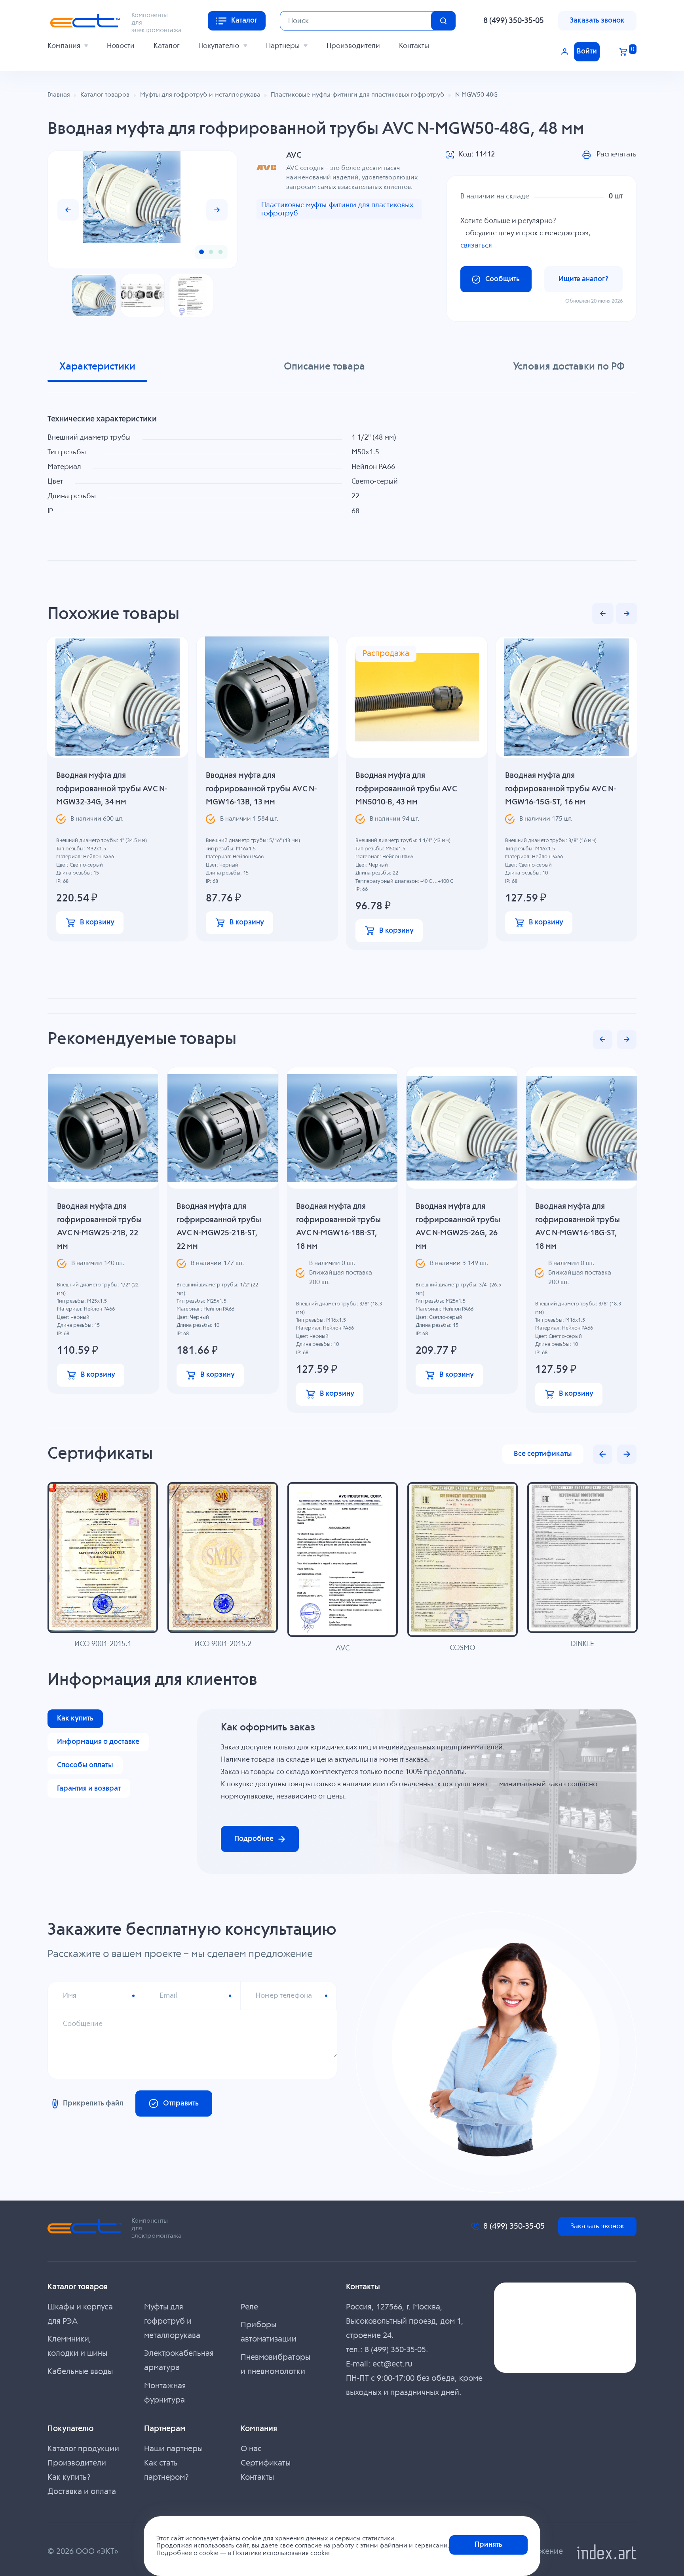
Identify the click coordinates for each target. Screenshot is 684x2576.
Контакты (414, 46)
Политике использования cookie (281, 2553)
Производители (353, 46)
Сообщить (503, 279)
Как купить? (69, 2478)
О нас (251, 2449)
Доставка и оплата (82, 2492)
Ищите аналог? (583, 279)
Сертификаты (266, 2463)
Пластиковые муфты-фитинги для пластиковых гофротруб (337, 209)
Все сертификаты (543, 1454)
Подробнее (254, 1839)
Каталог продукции (83, 2449)
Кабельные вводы (80, 2372)
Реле (249, 2307)
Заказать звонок (597, 21)
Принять (488, 2545)
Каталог (166, 46)
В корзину (97, 922)
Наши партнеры (173, 2449)
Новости (121, 46)
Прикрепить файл (93, 2103)
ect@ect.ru (392, 2364)
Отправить (181, 2103)
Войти (587, 51)
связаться (476, 246)
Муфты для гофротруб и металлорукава (172, 2322)
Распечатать (617, 154)
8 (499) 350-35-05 (514, 21)
